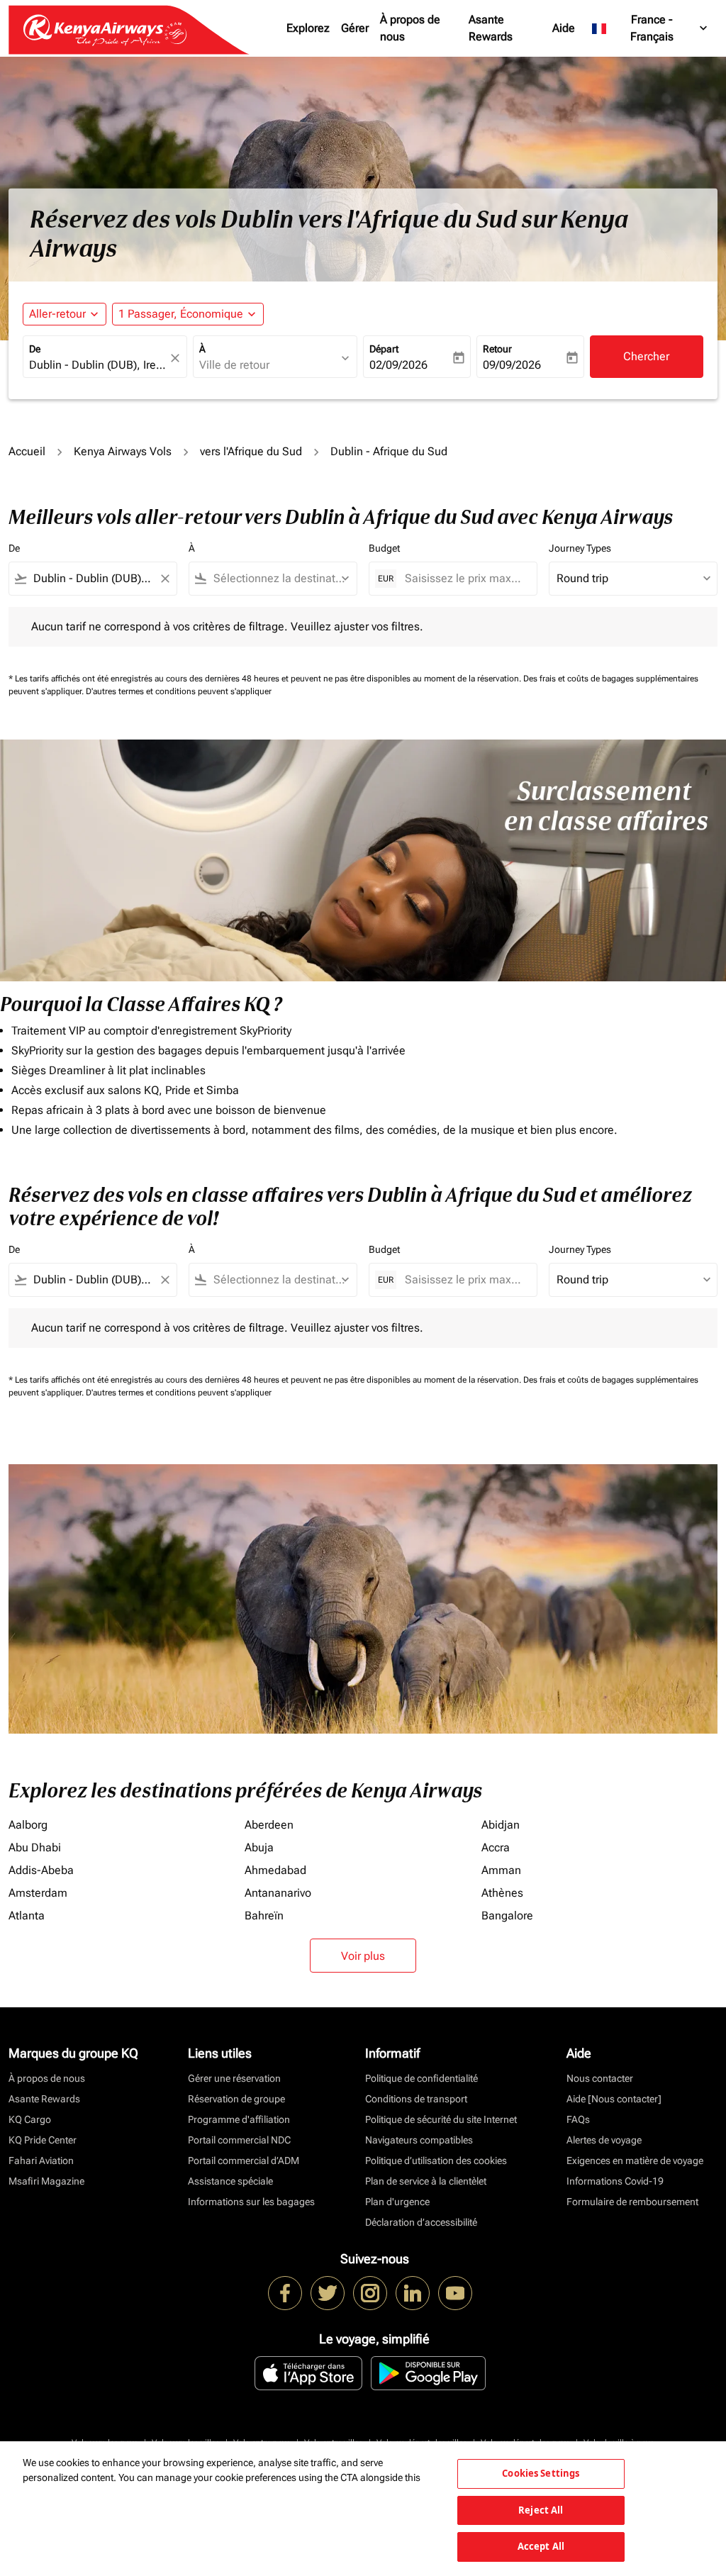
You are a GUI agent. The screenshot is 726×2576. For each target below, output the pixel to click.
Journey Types (580, 548)
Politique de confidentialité (421, 2078)
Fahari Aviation (41, 2160)
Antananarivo (278, 1893)
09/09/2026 (512, 365)
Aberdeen (269, 1825)
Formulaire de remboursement (632, 2202)
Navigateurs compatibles (419, 2140)
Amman (501, 1870)
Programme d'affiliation (239, 2119)
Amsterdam (38, 1893)
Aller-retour (57, 314)
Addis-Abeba (41, 1870)
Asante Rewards (491, 28)
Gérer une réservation (234, 2078)
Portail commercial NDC (239, 2140)
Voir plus (363, 1956)
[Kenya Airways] (285, 2293)
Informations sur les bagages (251, 2202)
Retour (497, 349)
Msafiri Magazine (46, 2181)
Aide (564, 28)
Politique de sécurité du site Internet (441, 2119)
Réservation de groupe (236, 2099)
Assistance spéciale (230, 2181)
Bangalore (507, 1916)
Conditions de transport (416, 2099)
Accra (496, 1847)
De (35, 349)
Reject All (541, 2510)
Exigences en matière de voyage (635, 2160)
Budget (384, 548)
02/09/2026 (398, 365)
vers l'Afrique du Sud (251, 451)
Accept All (541, 2546)
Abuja (259, 1847)
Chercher (646, 356)
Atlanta (27, 1916)
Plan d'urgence (397, 2202)
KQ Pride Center (43, 2140)
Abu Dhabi (35, 1847)
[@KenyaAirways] (328, 2293)
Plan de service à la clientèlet (426, 2181)
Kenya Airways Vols (123, 451)
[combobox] (98, 365)
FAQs (578, 2119)
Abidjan (501, 1825)
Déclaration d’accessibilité (421, 2222)
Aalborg (28, 1825)
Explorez (308, 28)
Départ (384, 349)
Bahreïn (264, 1916)
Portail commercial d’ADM (244, 2160)
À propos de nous (410, 28)
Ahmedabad (275, 1870)
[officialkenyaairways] (370, 2293)
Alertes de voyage (604, 2140)
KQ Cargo (30, 2119)
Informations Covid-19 (615, 2181)
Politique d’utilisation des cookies (436, 2160)
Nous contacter (600, 2078)
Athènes (502, 1893)
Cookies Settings (541, 2473)
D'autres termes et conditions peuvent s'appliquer (179, 691)
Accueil (27, 451)
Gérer (355, 28)
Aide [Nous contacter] (614, 2099)
